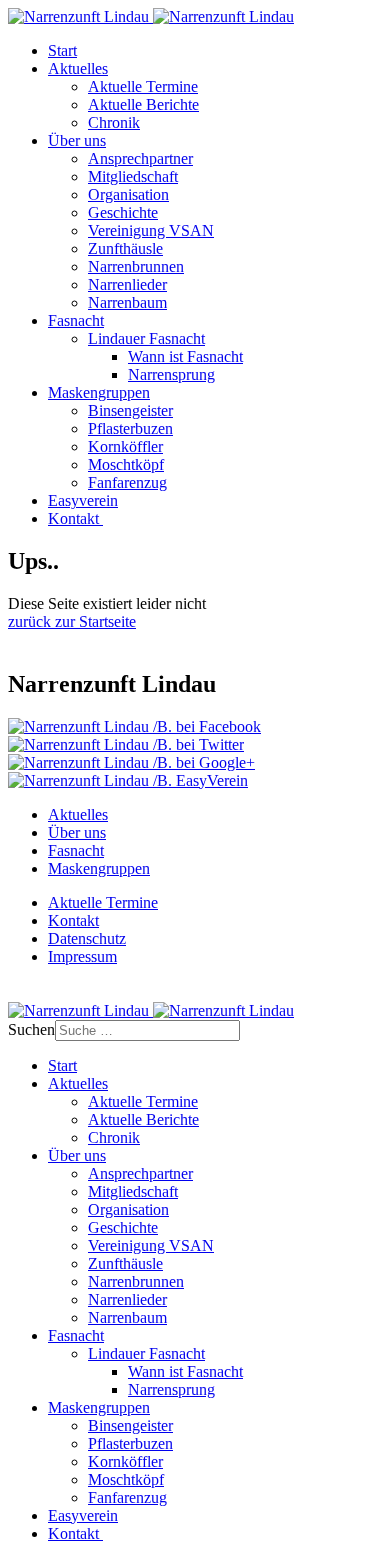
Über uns (77, 140)
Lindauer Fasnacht (146, 338)
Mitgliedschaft (133, 176)
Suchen (31, 1029)
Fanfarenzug (127, 482)
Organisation (128, 194)
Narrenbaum (127, 302)
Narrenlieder (127, 284)
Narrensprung (171, 374)
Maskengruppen (99, 392)
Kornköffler (125, 446)
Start (62, 50)
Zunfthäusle (125, 248)
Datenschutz (87, 938)
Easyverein (83, 500)
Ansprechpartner (140, 158)
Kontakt (75, 518)
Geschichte (123, 212)
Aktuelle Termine (143, 86)
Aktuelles (78, 68)
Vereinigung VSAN (151, 230)
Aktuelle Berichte (143, 104)
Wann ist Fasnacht (185, 356)
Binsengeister (130, 410)
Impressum (82, 956)
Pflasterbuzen (130, 428)
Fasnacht (76, 320)
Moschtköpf (126, 464)
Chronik (114, 122)
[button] (134, 726)
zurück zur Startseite (72, 621)
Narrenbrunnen (136, 266)
